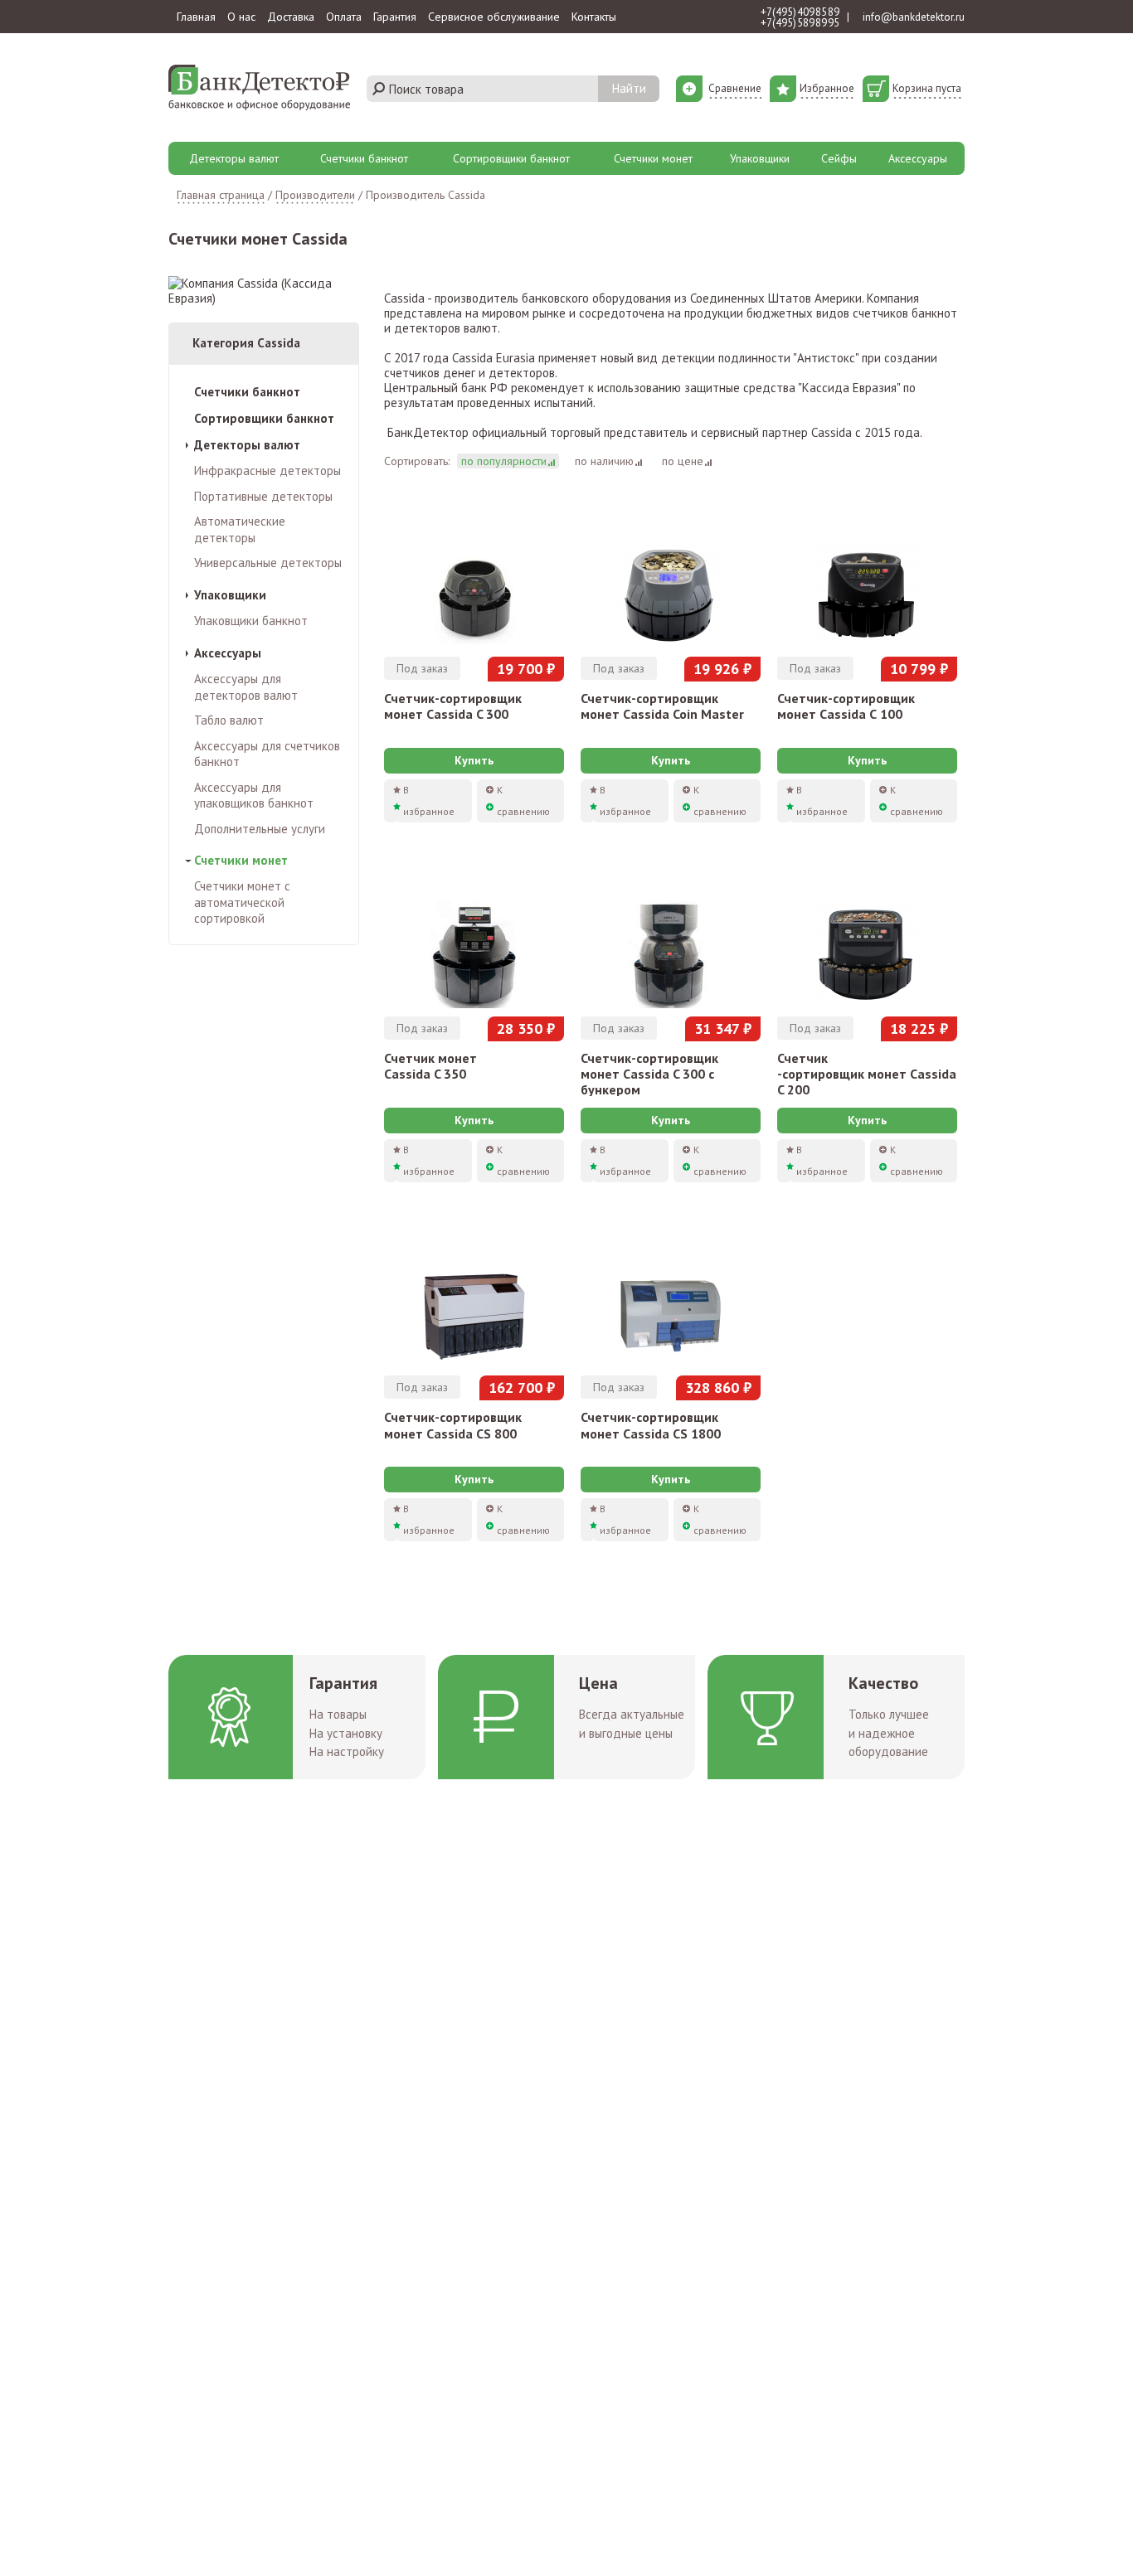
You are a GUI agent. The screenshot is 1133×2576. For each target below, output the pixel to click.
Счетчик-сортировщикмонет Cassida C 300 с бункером (649, 1074)
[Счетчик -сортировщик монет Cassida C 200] (867, 934)
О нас (241, 17)
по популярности (504, 461)
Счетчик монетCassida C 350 (430, 1066)
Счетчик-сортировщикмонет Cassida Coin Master (662, 706)
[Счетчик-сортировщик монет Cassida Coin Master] (671, 575)
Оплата (344, 17)
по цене (683, 461)
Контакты (594, 17)
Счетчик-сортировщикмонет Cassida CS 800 (453, 1425)
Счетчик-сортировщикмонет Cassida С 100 (846, 706)
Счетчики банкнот (364, 158)
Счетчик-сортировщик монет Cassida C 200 (867, 1074)
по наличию (604, 461)
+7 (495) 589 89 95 (800, 23)
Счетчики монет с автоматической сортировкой (242, 902)
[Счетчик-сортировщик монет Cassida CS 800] (474, 1294)
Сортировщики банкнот (511, 158)
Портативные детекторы (263, 496)
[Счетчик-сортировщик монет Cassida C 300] (474, 575)
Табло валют (229, 720)
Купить (474, 760)
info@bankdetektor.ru (914, 17)
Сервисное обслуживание (494, 17)
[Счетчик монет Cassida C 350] (474, 934)
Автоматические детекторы (240, 529)
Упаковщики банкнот (251, 621)
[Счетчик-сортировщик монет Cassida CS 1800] (671, 1294)
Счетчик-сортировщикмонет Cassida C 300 (453, 706)
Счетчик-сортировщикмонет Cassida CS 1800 (651, 1425)
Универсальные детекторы (268, 563)
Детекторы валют (234, 158)
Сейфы (839, 158)
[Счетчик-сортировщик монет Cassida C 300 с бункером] (671, 934)
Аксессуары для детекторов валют (246, 687)
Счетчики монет (653, 158)
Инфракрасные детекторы (267, 471)
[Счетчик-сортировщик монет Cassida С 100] (867, 575)
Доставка (291, 17)
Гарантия (395, 17)
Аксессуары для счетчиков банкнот (267, 754)
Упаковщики (760, 158)
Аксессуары (918, 158)
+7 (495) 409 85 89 (800, 12)
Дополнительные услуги (260, 829)
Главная (196, 17)
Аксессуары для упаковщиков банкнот (254, 796)
